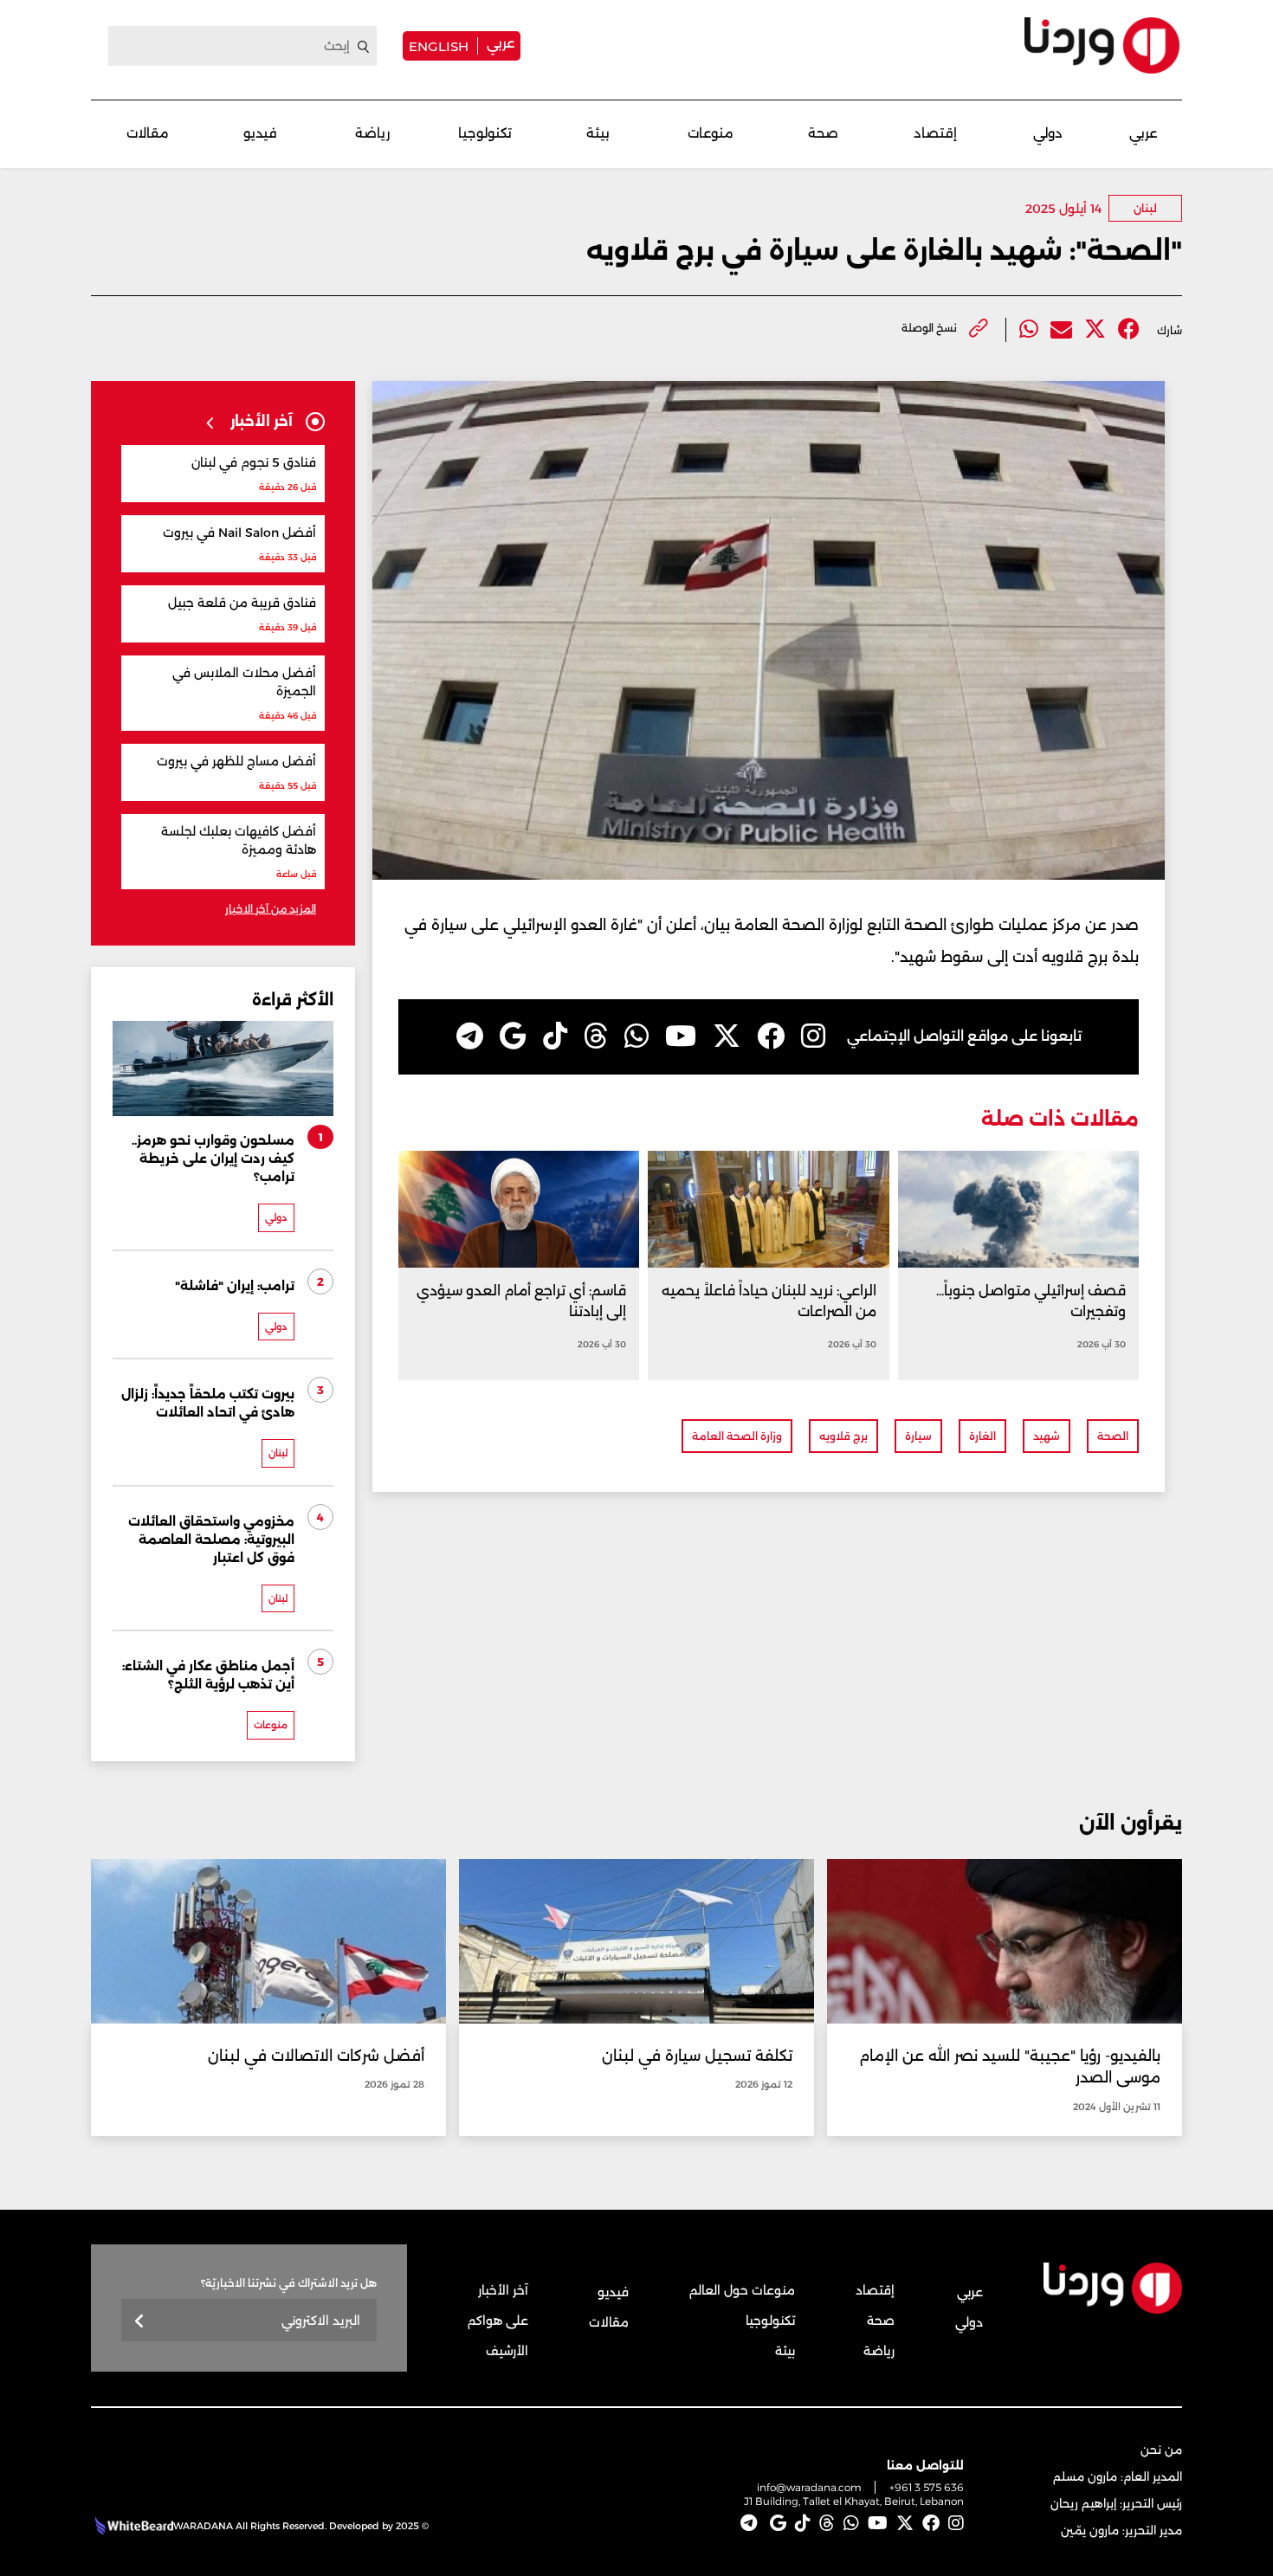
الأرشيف (507, 2351)
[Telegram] (470, 1036)
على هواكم (498, 2321)
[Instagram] (813, 1036)
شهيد (1047, 1436)
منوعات (711, 133)
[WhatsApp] (636, 1036)
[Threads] (596, 1036)
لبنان (1145, 208)
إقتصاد (935, 133)
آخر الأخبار (503, 2290)
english (439, 46)
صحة (823, 133)
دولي (1048, 133)
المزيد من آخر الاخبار (271, 909)
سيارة (918, 1436)
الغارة (982, 1436)
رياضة (372, 133)
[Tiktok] (555, 1036)
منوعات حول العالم (742, 2290)
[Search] (364, 47)
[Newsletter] (140, 2322)
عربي (501, 43)
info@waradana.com (809, 2487)
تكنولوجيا (485, 133)
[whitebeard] (132, 2526)
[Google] (513, 1036)
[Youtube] (681, 1036)
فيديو (260, 133)
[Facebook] (1129, 329)
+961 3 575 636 (927, 2487)
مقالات (148, 133)
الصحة (1113, 1436)
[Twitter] (1095, 329)
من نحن (1161, 2450)
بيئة (598, 133)
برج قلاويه (843, 1436)
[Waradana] (1102, 45)
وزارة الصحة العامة (737, 1436)
